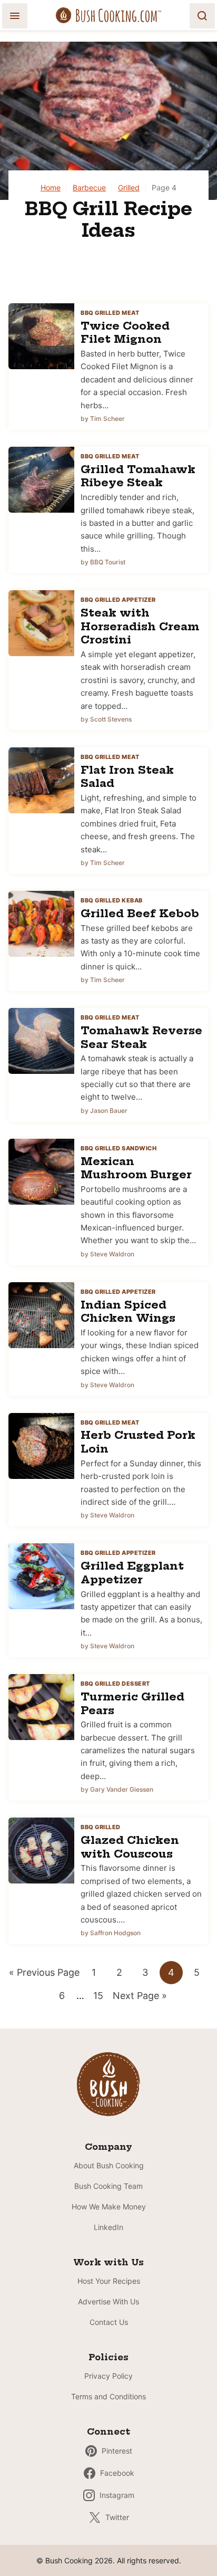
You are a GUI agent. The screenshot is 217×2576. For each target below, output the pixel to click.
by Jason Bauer (104, 1111)
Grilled (129, 188)
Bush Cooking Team (108, 2186)
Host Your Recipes (109, 2281)
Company (108, 2147)
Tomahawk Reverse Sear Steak (141, 1037)
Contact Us (109, 2322)
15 (101, 1998)
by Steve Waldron (107, 1254)
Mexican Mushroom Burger (136, 1168)
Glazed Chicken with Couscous (130, 1847)
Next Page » (140, 1998)
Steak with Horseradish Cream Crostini (140, 626)
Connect (108, 2431)
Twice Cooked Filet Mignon (125, 333)
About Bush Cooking (109, 2165)
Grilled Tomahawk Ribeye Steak (138, 476)
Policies (108, 2357)
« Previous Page (44, 1975)
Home (51, 188)
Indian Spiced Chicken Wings (128, 1311)
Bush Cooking (108, 15)
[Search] (202, 16)
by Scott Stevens (106, 719)
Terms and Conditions (108, 2396)
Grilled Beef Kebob (140, 913)
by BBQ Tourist (103, 562)
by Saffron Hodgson (111, 1933)
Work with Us (108, 2262)
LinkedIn (108, 2227)
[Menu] (15, 16)
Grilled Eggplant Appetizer (132, 1573)
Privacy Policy (108, 2376)
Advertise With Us (108, 2301)
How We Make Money (109, 2207)
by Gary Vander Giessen (117, 1789)
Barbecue (89, 188)
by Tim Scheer (103, 419)
